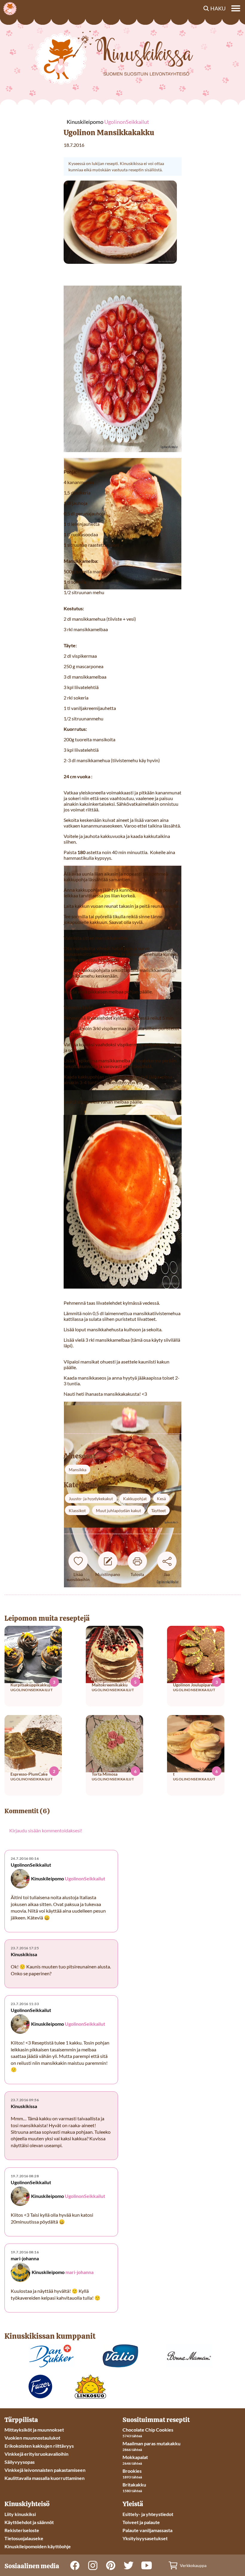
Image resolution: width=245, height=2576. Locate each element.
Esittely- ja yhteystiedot (148, 2514)
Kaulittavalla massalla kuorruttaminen (45, 2478)
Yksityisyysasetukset (145, 2538)
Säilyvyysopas (20, 2462)
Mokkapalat (135, 2457)
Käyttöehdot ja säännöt (29, 2522)
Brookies (132, 2471)
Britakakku (134, 2485)
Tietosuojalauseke (24, 2538)
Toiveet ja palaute (141, 2522)
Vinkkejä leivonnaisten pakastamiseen (45, 2470)
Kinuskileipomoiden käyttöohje (38, 2546)
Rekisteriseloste (22, 2530)
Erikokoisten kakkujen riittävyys (39, 2446)
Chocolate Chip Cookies (148, 2430)
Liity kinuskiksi (20, 2514)
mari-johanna (79, 2272)
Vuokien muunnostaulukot (32, 2438)
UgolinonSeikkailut (85, 1878)
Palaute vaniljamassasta (147, 2530)
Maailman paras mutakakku (151, 2443)
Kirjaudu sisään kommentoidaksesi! (46, 1830)
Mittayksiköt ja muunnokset (34, 2430)
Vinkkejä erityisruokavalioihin (36, 2454)
